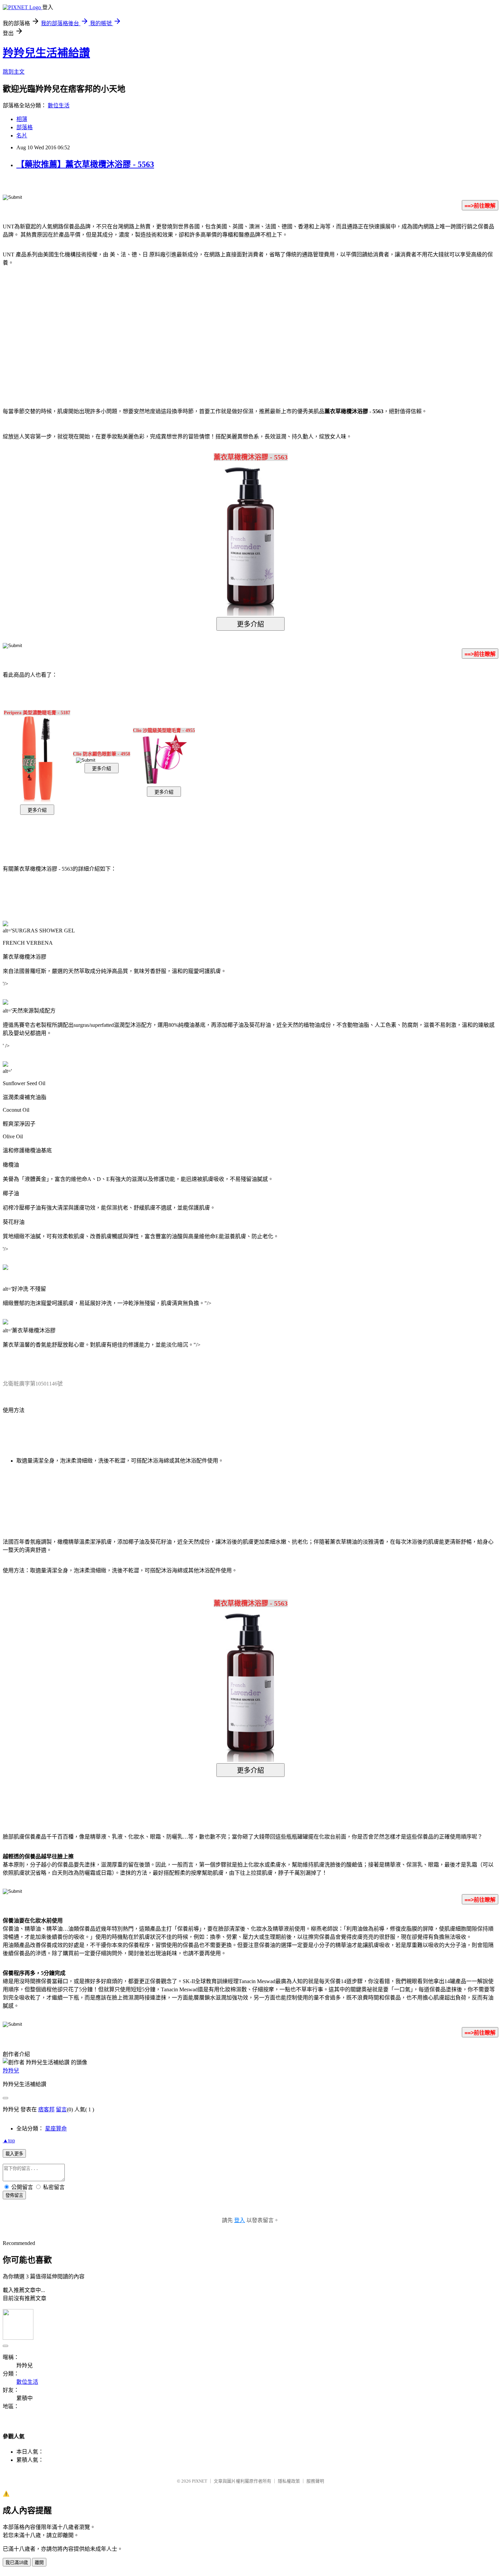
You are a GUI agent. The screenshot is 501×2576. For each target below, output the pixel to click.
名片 (22, 136)
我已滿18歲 (17, 2563)
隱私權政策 (289, 2481)
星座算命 (56, 2129)
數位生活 (59, 106)
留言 (61, 2109)
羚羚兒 (11, 2071)
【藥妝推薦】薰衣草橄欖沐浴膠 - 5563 (85, 164)
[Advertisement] (193, 327)
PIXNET (200, 2481)
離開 (39, 2563)
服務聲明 (315, 2481)
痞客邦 (46, 2109)
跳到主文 (14, 72)
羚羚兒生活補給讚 (46, 53)
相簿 (22, 119)
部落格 (25, 127)
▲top (9, 2140)
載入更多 (14, 2154)
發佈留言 (14, 2195)
